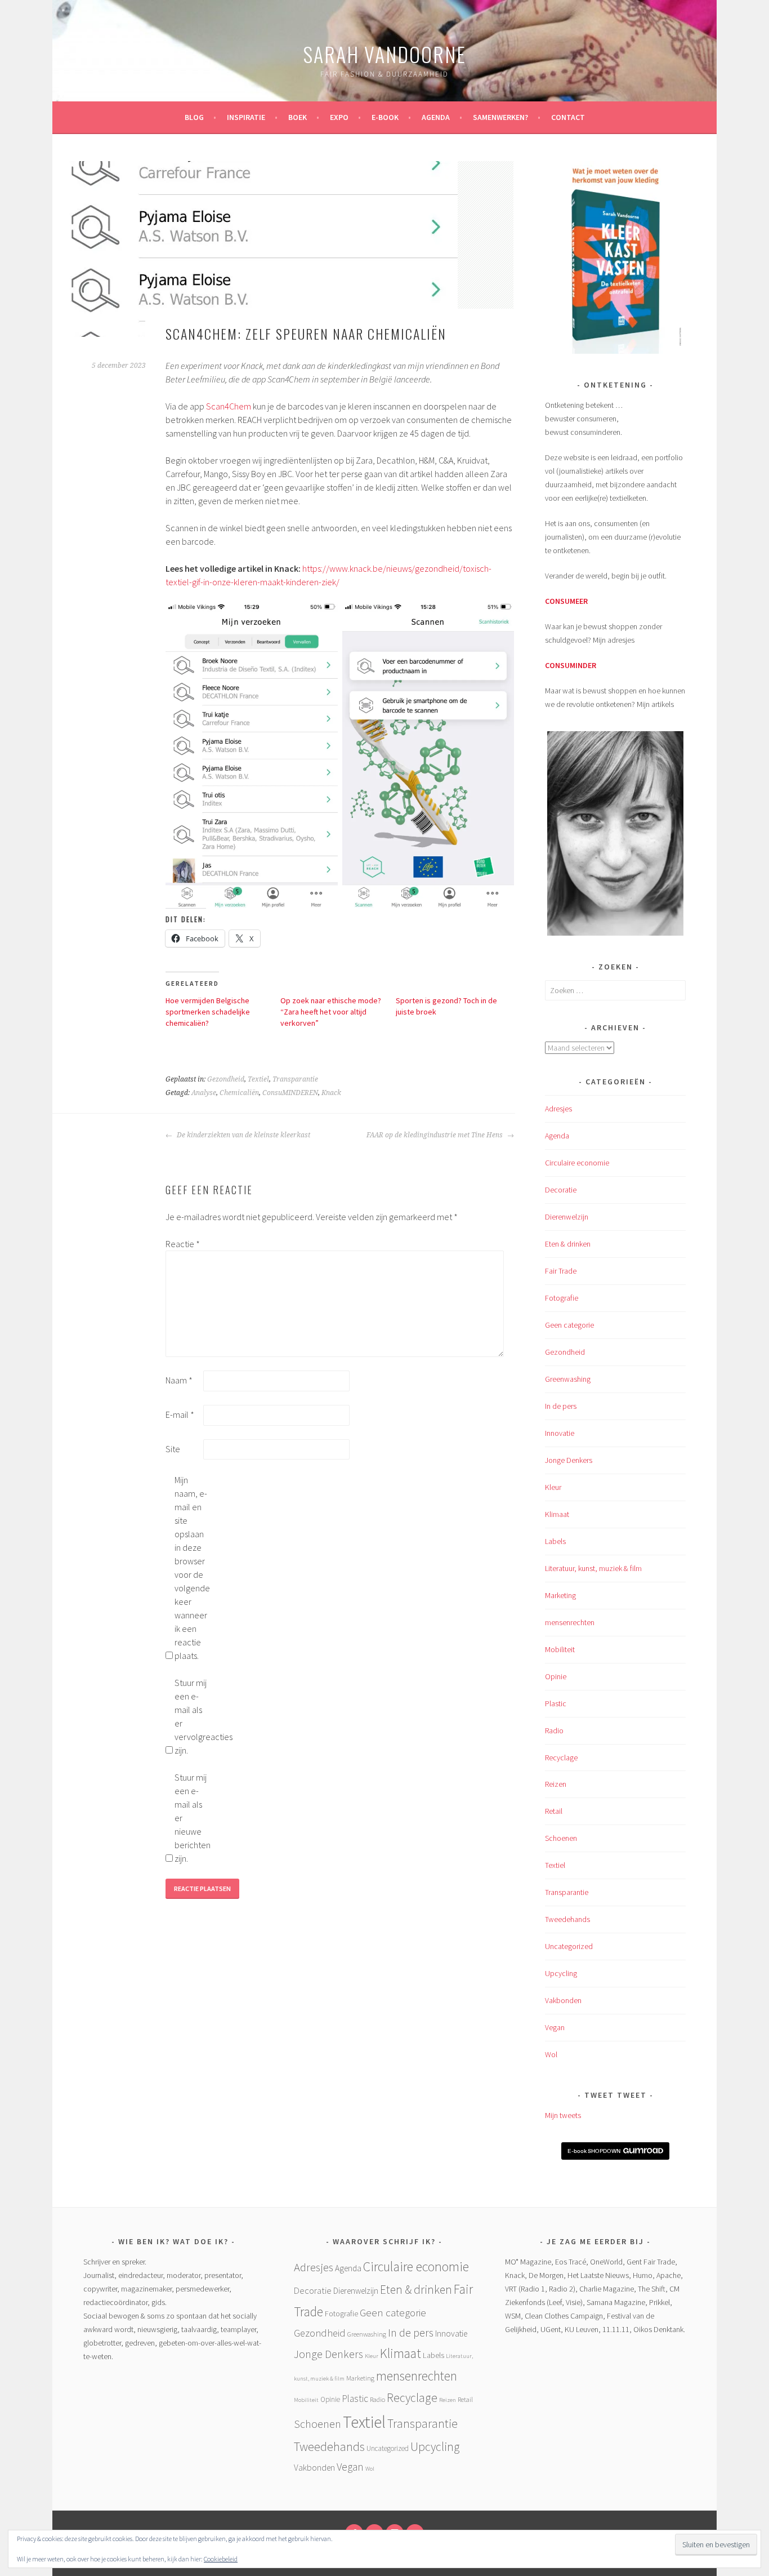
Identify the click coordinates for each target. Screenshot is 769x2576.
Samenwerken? (500, 117)
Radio (554, 1730)
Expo (339, 117)
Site (173, 1449)
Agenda (436, 117)
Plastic (556, 1703)
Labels (555, 1541)
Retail (554, 1811)
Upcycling (561, 1973)
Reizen (556, 1784)
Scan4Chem (229, 406)
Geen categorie (569, 1325)
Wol (551, 2054)
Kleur (553, 1487)
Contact (568, 117)
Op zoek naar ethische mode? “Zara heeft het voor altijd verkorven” (331, 1012)
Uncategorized (569, 1946)
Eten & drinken (568, 1244)
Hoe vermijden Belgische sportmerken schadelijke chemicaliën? (208, 1012)
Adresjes (558, 1109)
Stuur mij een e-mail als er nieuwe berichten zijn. (193, 1818)
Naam (179, 1380)
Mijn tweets (563, 2115)
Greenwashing (568, 1379)
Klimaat (557, 1514)
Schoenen (561, 1838)
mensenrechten (570, 1622)
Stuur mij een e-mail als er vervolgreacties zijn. (193, 1716)
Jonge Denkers (569, 1460)
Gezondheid (226, 1079)
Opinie (556, 1676)
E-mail (180, 1414)
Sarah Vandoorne (384, 54)
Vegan (555, 2027)
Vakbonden (563, 2000)
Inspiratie (246, 117)
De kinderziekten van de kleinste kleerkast (243, 1135)
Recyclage (561, 1758)
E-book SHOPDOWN (594, 2151)
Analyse (204, 1093)
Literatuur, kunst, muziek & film (593, 1568)
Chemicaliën (239, 1093)
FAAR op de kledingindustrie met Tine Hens (435, 1135)
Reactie (183, 1244)
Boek (298, 117)
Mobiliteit (560, 1649)
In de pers (561, 1406)
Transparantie (295, 1079)
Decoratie (561, 1190)
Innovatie (560, 1433)
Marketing (560, 1595)
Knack (331, 1093)
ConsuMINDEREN (290, 1093)
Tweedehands (567, 1919)
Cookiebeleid (221, 2559)
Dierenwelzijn (567, 1217)
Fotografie (562, 1298)
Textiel (258, 1079)
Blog (194, 117)
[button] (615, 259)
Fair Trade (561, 1271)
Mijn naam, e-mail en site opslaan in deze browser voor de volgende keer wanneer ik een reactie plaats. (192, 1568)
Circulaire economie (577, 1163)
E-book (385, 117)
